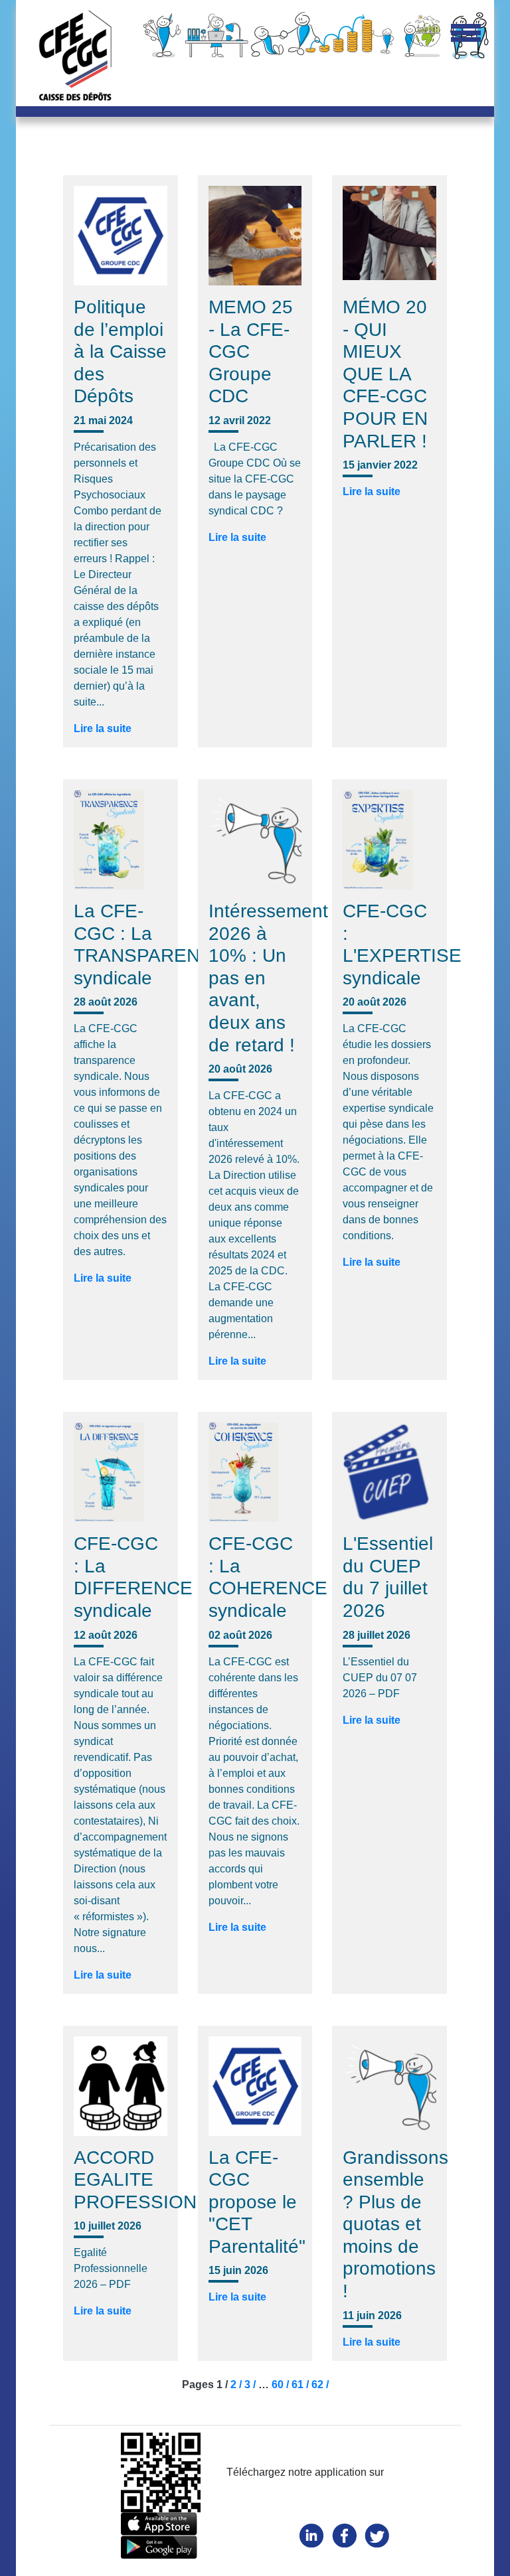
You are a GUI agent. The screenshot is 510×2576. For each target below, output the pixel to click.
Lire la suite (103, 728)
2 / (237, 2385)
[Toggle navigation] (466, 34)
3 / (251, 2385)
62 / (320, 2385)
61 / (301, 2385)
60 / (282, 2385)
